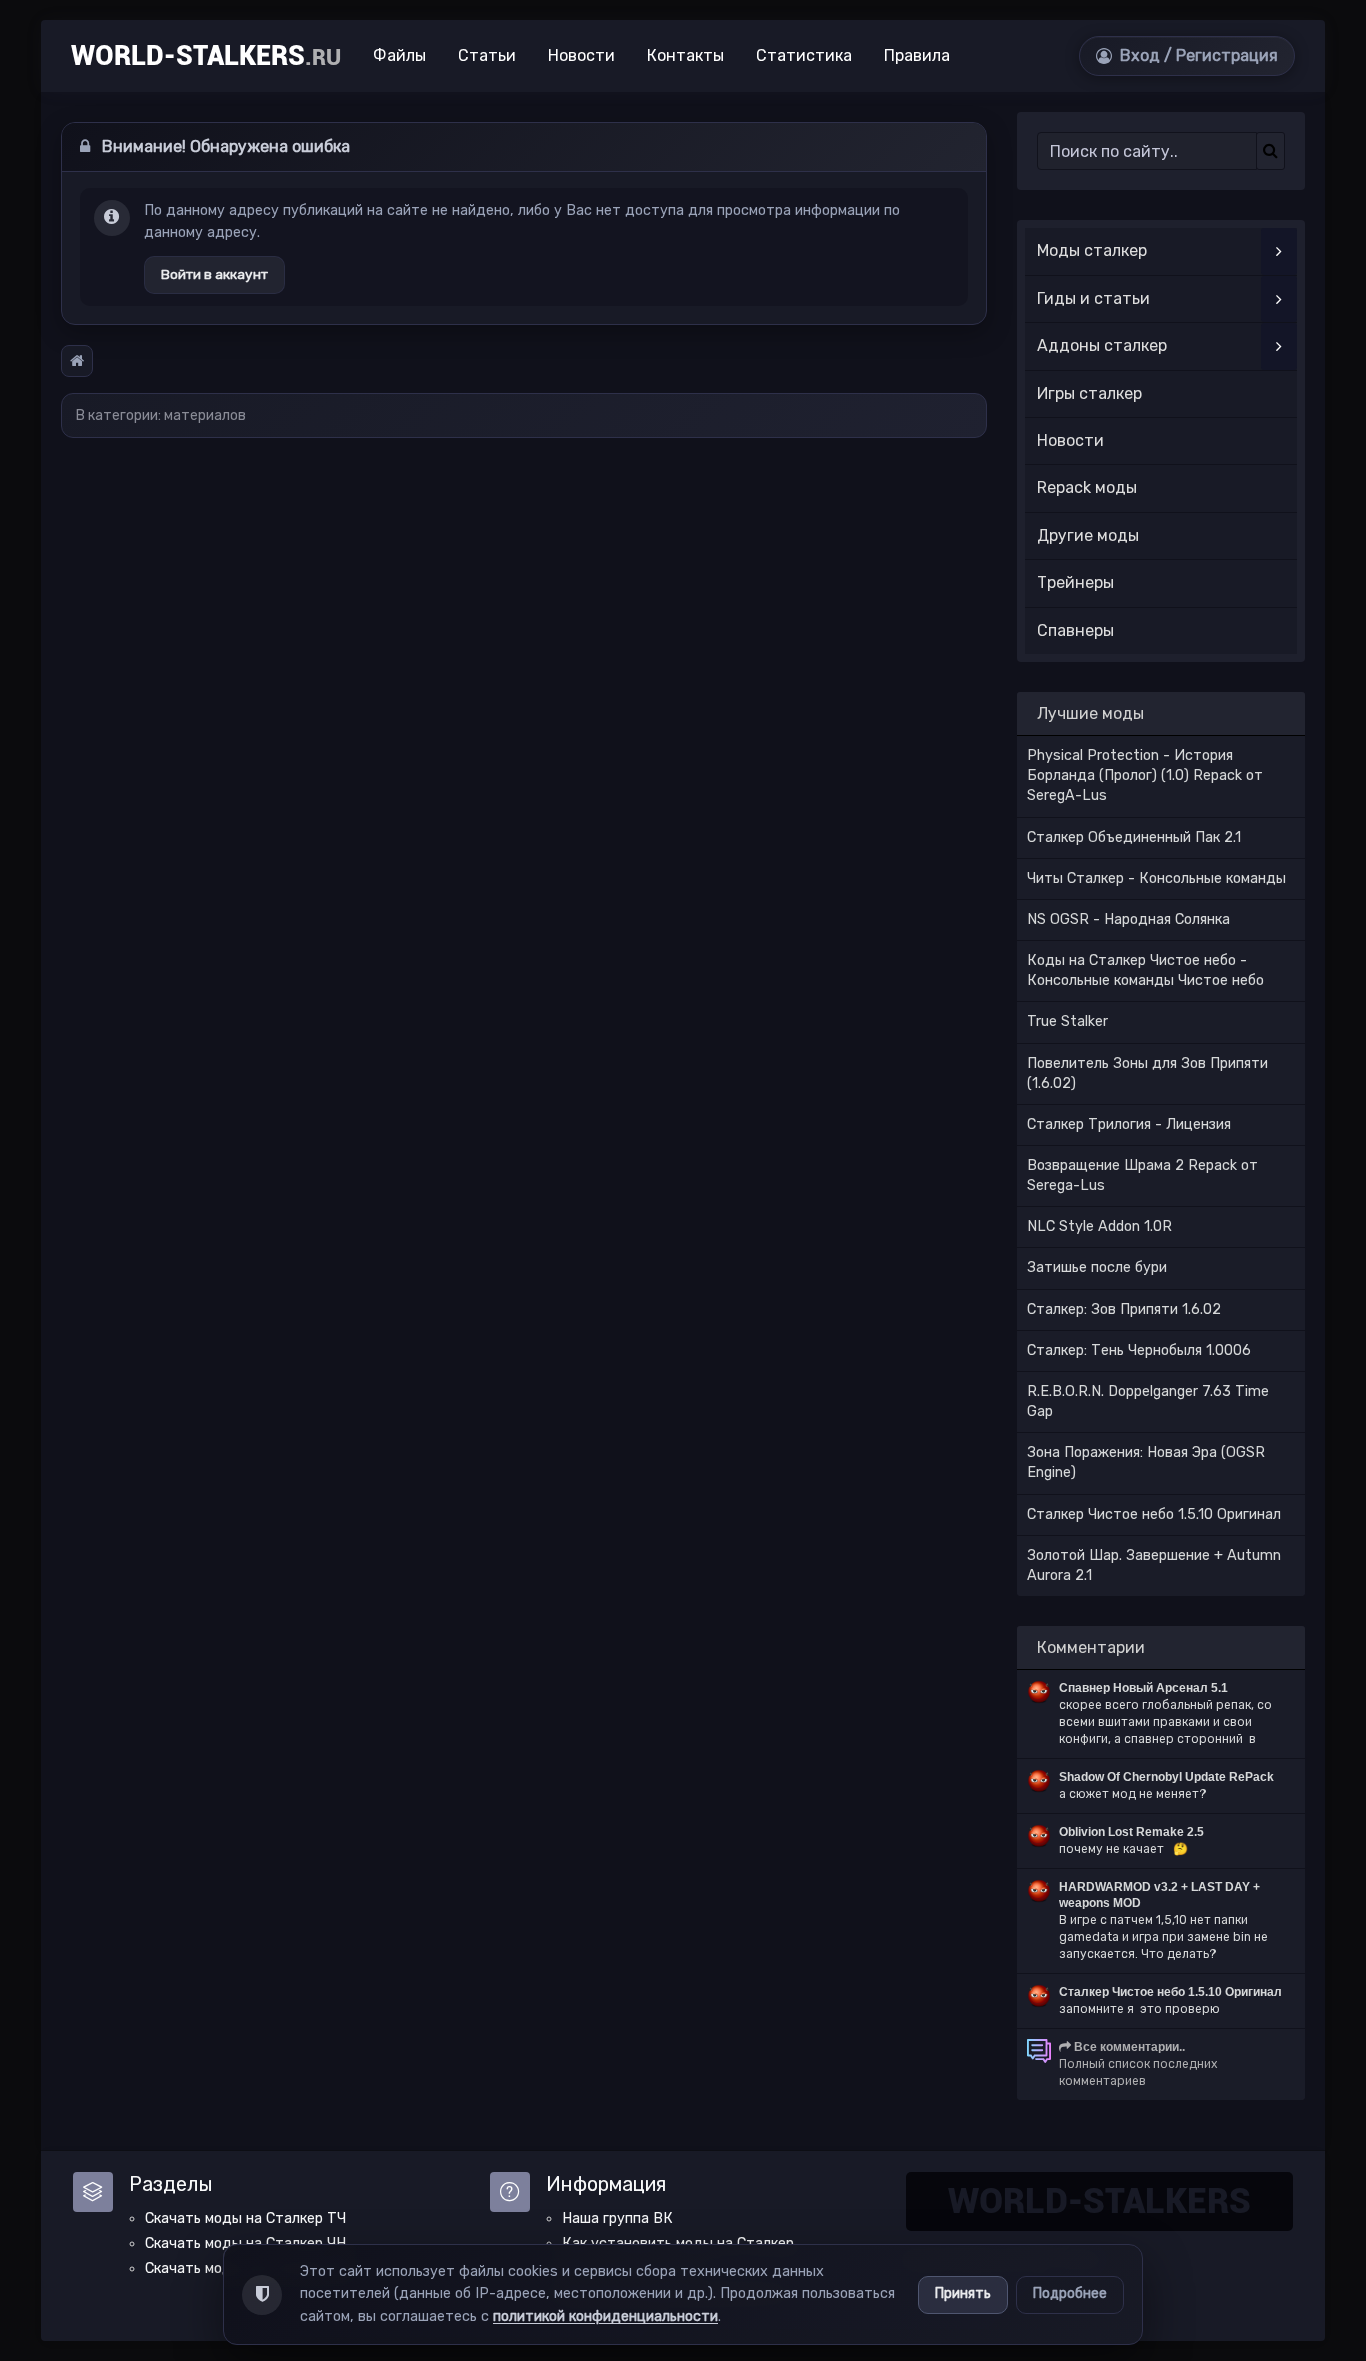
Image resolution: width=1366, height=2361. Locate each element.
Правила (917, 55)
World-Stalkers (206, 56)
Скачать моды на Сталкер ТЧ (245, 2218)
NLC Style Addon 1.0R (1099, 1226)
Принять (963, 2293)
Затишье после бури (1097, 1267)
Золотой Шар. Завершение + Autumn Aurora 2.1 (1154, 1565)
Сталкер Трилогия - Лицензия (1129, 1124)
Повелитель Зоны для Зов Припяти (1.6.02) (1147, 1073)
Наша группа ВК (617, 2218)
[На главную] (77, 361)
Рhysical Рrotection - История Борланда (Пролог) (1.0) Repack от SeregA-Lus (1145, 775)
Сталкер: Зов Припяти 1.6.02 (1124, 1309)
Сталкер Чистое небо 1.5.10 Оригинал (1154, 1514)
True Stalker (1067, 1021)
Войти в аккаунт (214, 274)
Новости (581, 55)
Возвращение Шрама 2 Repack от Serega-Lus (1142, 1175)
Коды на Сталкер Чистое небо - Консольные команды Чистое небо (1145, 970)
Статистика (804, 55)
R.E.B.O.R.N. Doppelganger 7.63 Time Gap (1148, 1401)
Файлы (399, 55)
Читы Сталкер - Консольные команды (1156, 878)
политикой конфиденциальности (605, 2316)
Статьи (487, 55)
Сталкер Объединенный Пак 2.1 (1134, 837)
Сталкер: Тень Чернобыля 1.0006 (1139, 1350)
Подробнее (1070, 2293)
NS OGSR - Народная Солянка (1128, 919)
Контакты (685, 55)
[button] (1187, 56)
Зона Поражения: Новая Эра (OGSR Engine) (1146, 1462)
